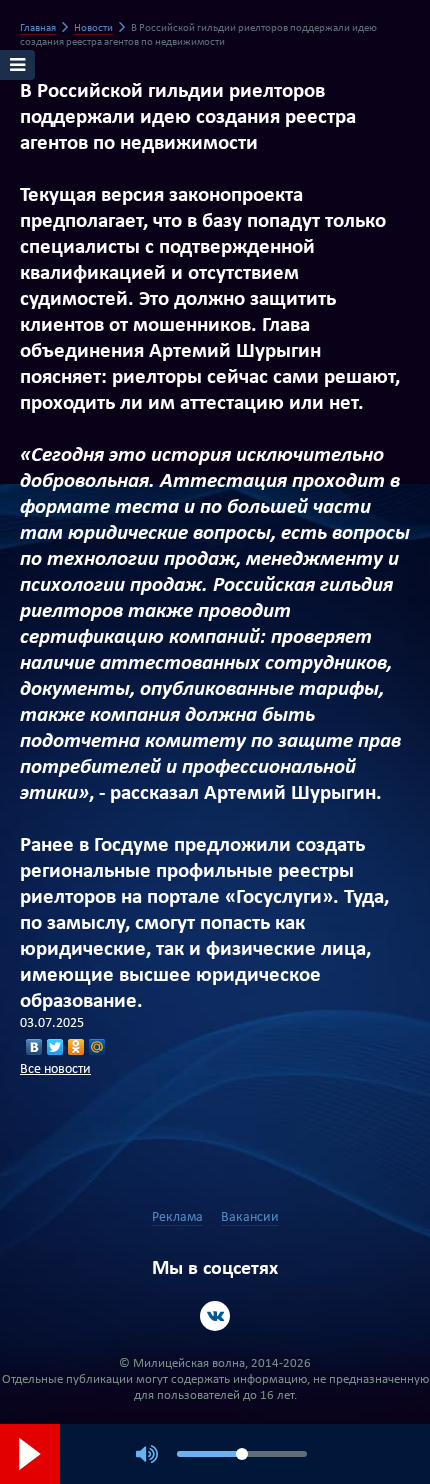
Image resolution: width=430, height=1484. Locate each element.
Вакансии (250, 1217)
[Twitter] (55, 1047)
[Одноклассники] (76, 1047)
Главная (38, 28)
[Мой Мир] (97, 1047)
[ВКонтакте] (34, 1047)
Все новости (55, 1069)
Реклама (177, 1217)
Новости (93, 28)
